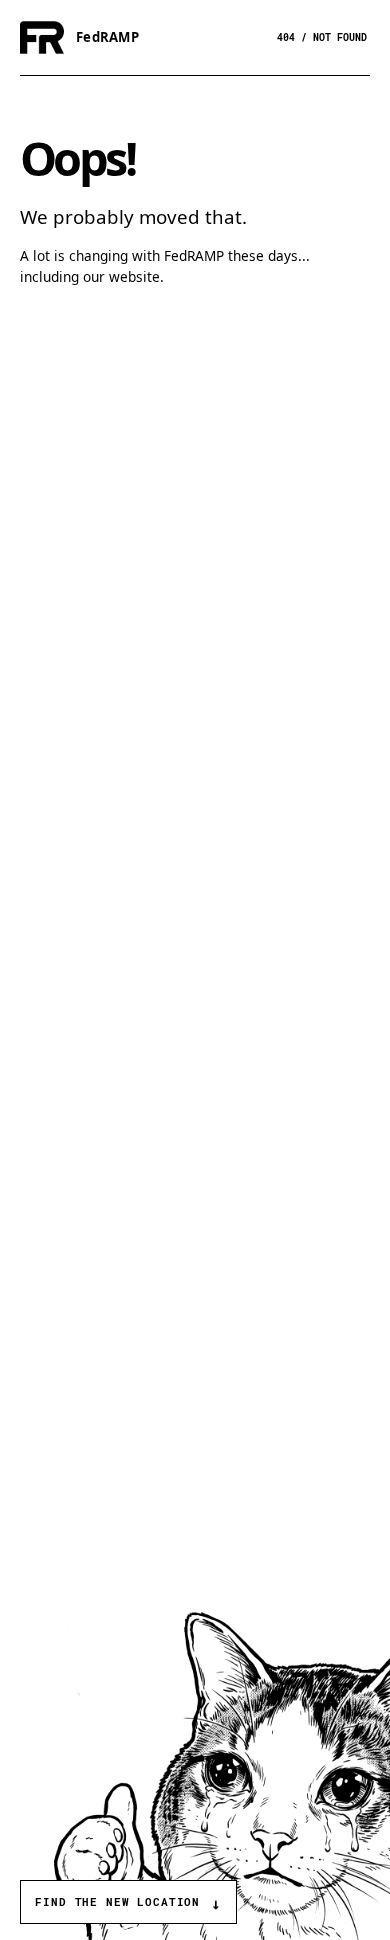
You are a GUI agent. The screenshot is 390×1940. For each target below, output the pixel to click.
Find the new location (128, 1904)
